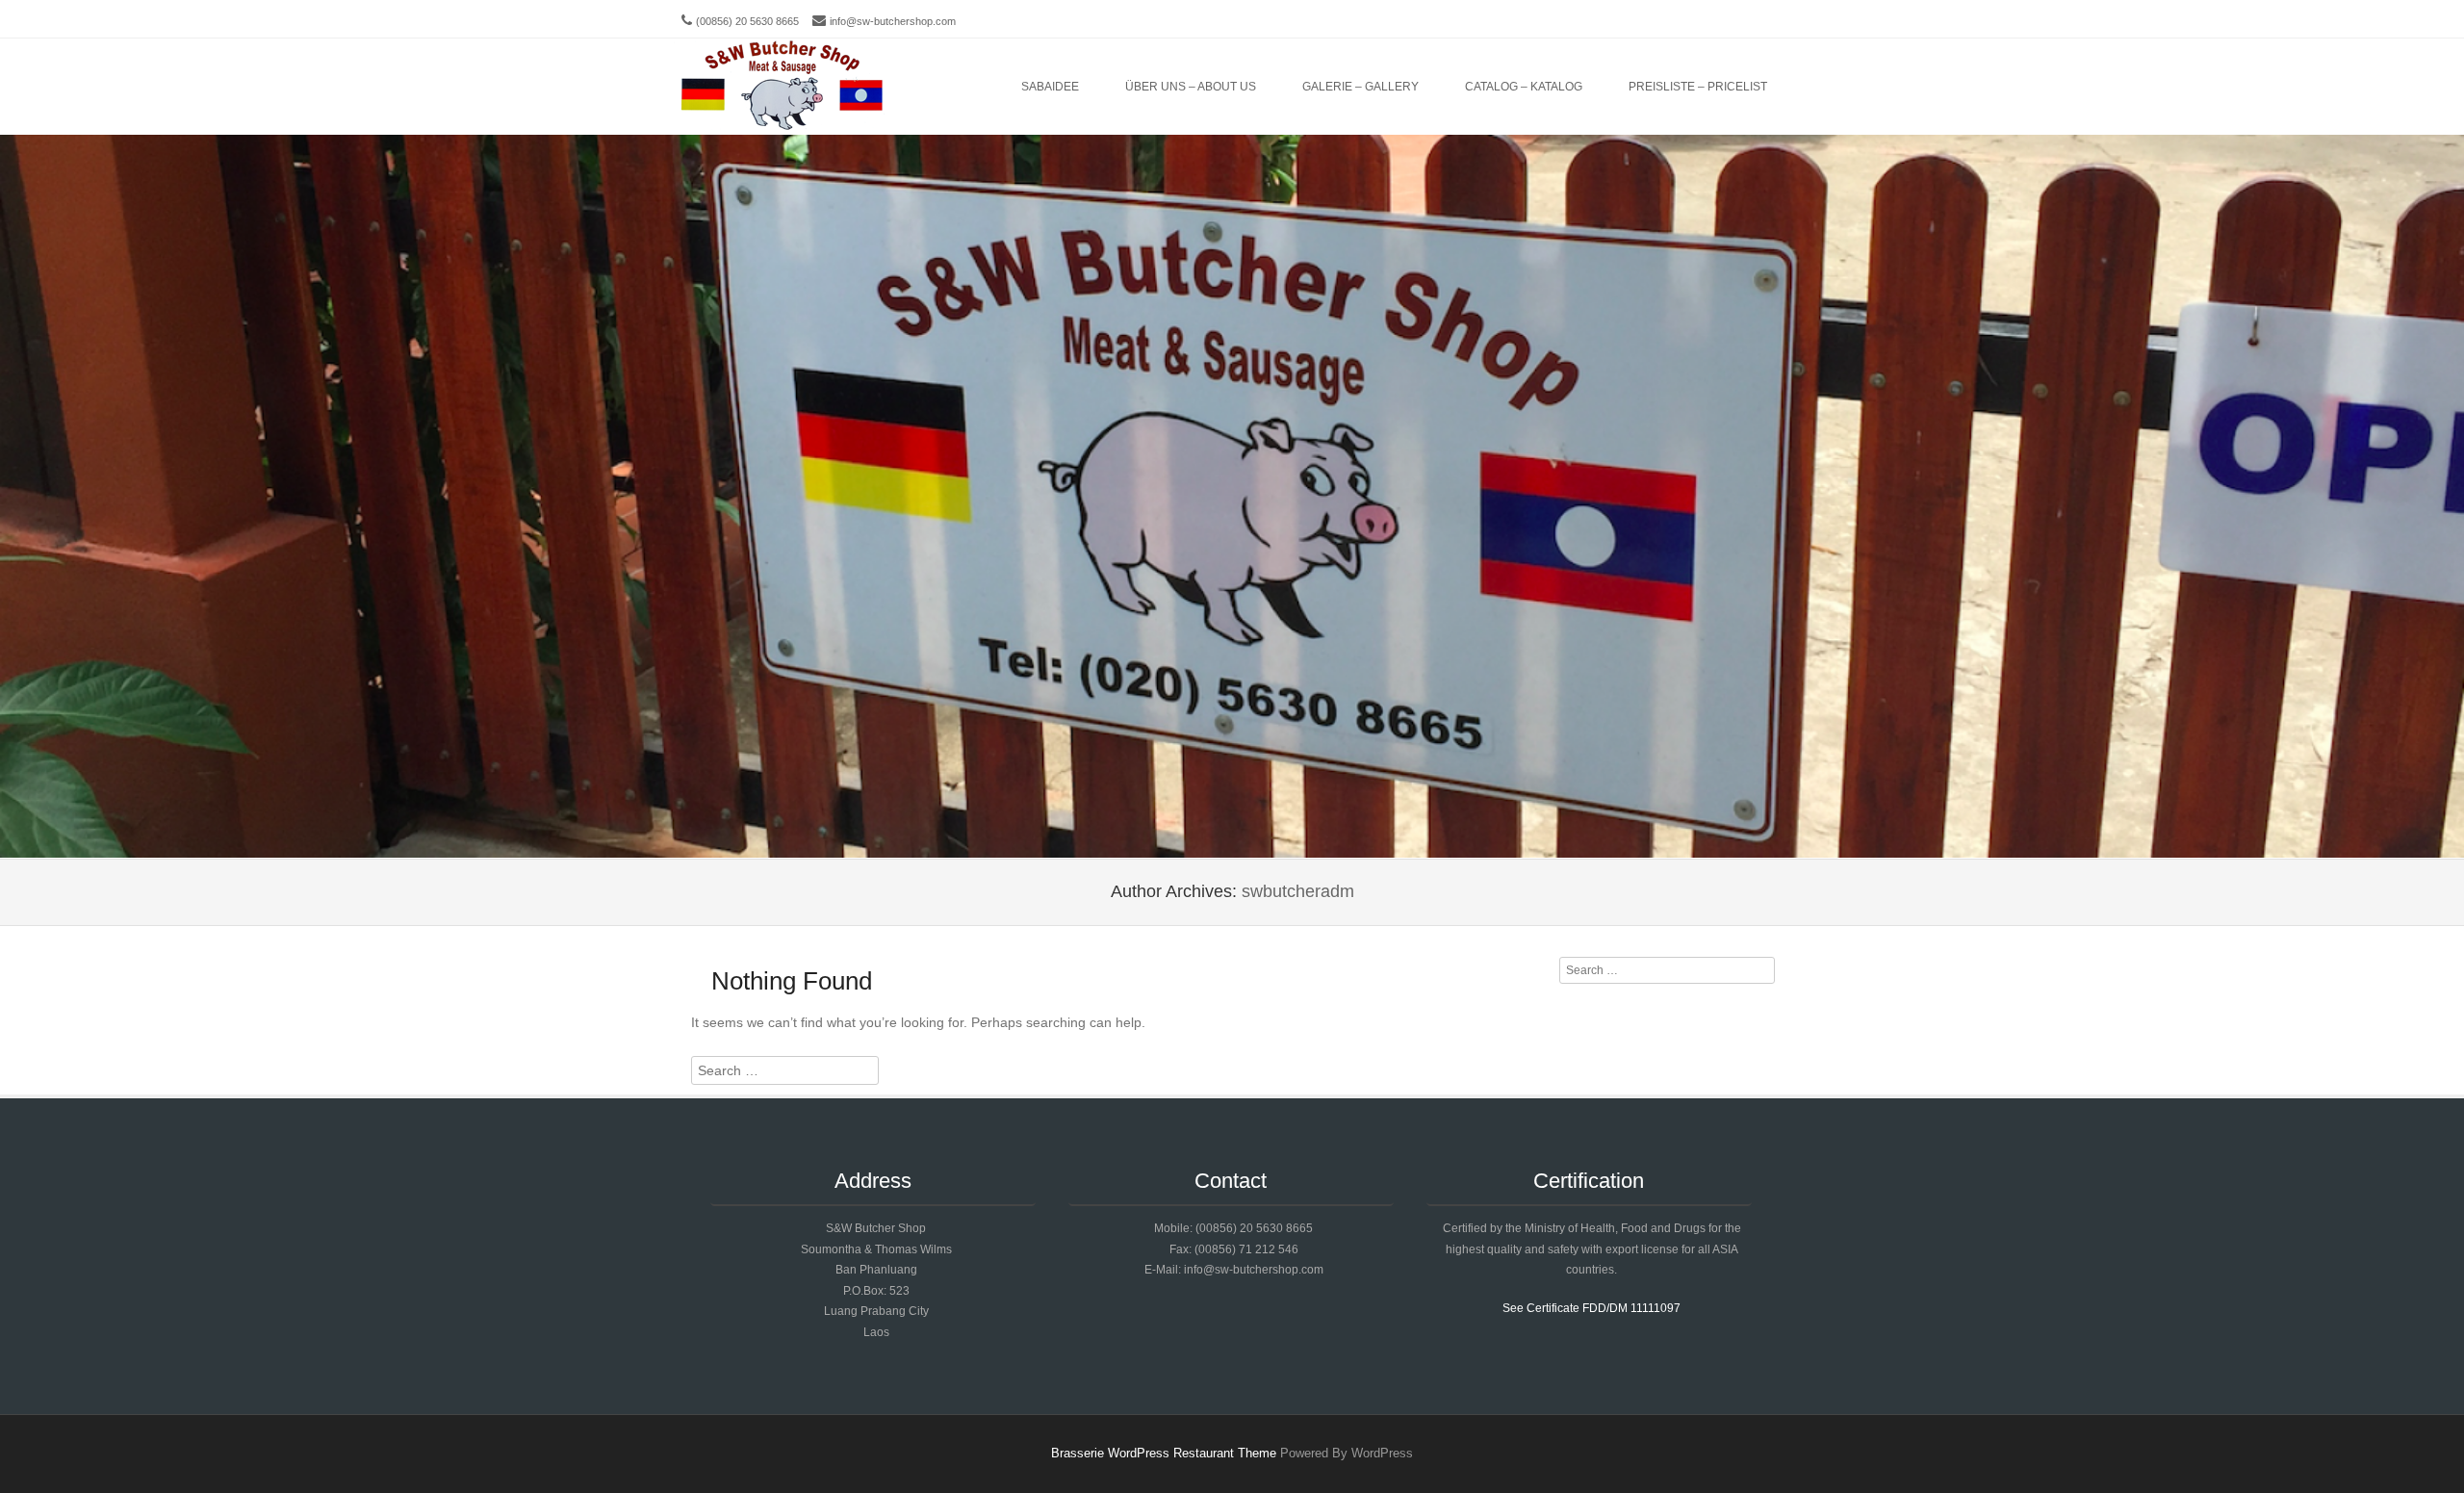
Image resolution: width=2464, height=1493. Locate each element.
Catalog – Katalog (1524, 87)
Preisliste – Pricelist (1698, 87)
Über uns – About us (1191, 87)
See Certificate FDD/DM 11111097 (1591, 1308)
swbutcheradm (1298, 891)
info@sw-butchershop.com (893, 21)
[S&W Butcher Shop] (782, 87)
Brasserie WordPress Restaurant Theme (1164, 1453)
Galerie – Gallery (1360, 87)
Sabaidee (1050, 87)
